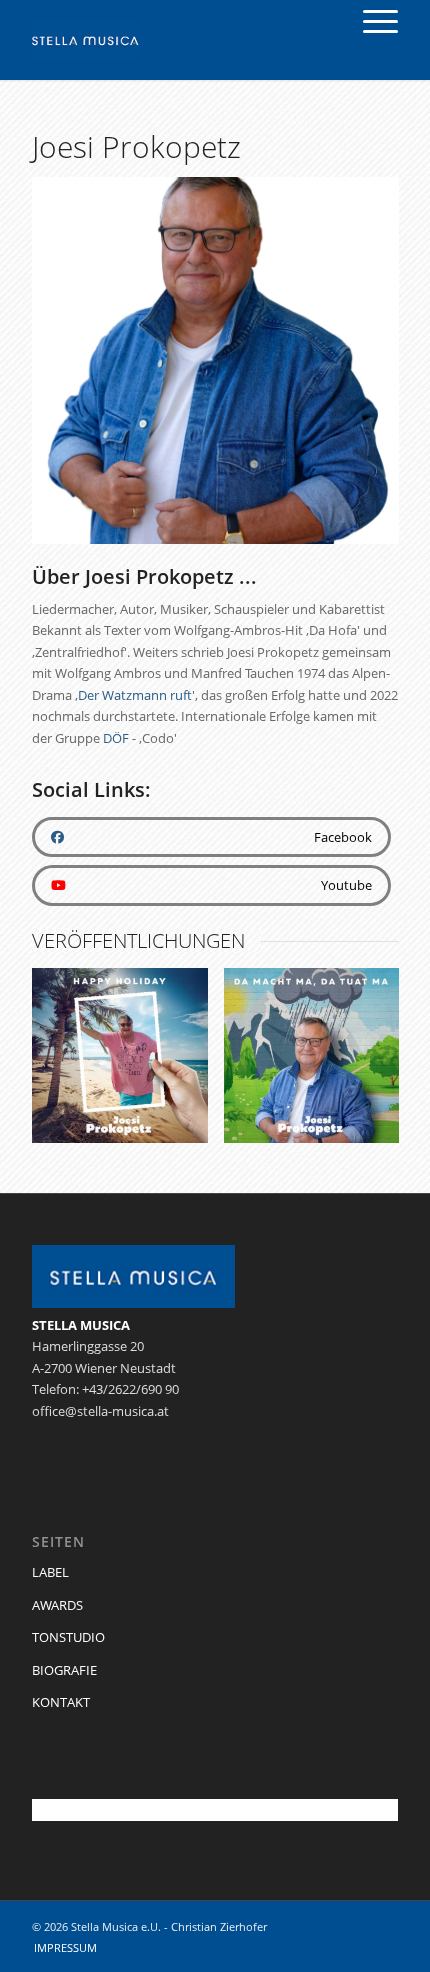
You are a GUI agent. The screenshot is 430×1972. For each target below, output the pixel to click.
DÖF (116, 738)
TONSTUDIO (68, 1637)
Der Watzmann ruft (135, 695)
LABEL (50, 1572)
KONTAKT (61, 1702)
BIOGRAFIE (64, 1670)
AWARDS (57, 1605)
